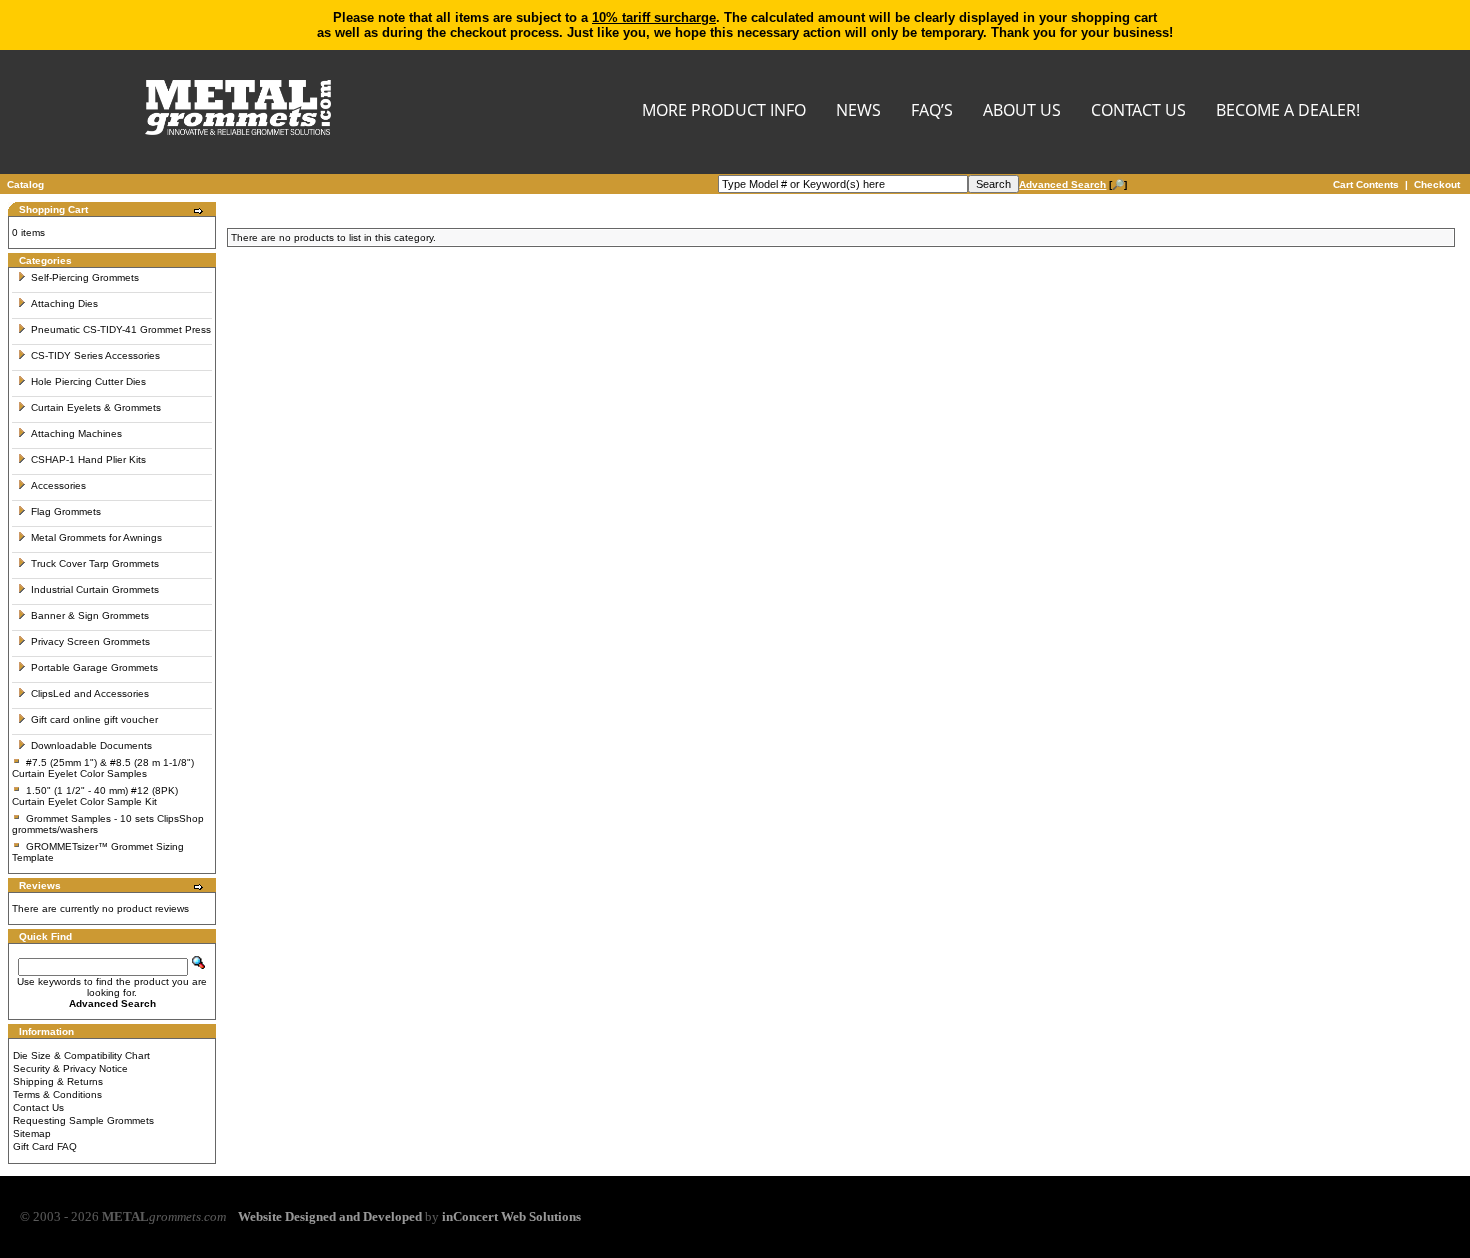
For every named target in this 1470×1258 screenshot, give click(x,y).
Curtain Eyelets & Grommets (96, 407)
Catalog (25, 184)
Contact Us (38, 1107)
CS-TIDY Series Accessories (95, 355)
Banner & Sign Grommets (90, 615)
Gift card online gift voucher (94, 719)
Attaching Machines (76, 433)
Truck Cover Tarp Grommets (95, 563)
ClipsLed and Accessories (90, 693)
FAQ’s (932, 111)
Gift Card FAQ (45, 1146)
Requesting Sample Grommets (83, 1120)
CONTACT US (1138, 111)
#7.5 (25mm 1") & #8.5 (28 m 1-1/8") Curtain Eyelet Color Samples (103, 768)
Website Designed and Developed (330, 1216)
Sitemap (32, 1133)
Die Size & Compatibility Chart (81, 1055)
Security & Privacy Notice (70, 1068)
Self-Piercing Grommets (85, 277)
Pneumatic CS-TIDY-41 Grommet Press (121, 329)
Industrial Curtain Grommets (95, 589)
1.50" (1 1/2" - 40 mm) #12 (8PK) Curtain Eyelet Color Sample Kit (95, 796)
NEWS (858, 111)
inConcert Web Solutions (511, 1216)
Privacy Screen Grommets (90, 641)
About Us (1022, 111)
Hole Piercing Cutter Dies (88, 381)
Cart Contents (1366, 184)
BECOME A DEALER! (1288, 111)
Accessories (58, 485)
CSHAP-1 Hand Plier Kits (88, 459)
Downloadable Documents (91, 745)
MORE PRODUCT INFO (724, 111)
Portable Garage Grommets (94, 667)
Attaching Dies (64, 303)
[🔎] (1073, 184)
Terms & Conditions (57, 1094)
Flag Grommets (66, 511)
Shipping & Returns (58, 1081)
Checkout (1437, 184)
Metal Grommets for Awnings (96, 537)
